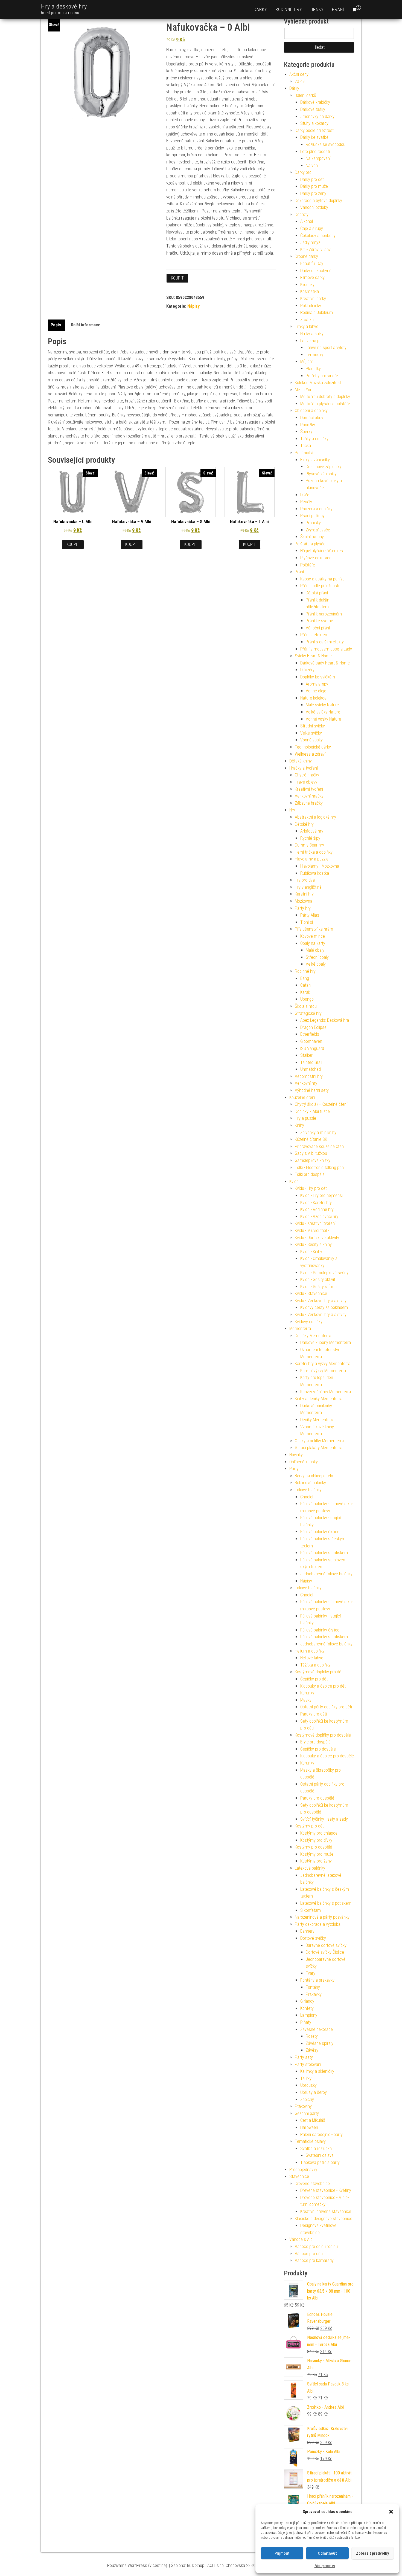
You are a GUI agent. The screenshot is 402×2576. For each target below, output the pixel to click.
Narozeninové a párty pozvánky (322, 1917)
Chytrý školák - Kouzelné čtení (321, 1104)
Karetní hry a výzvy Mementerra (323, 1364)
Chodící (307, 1497)
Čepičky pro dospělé (318, 1749)
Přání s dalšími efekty (325, 642)
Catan (305, 985)
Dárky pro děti (312, 179)
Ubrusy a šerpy (314, 2092)
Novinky (296, 1455)
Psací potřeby (312, 516)
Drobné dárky (306, 256)
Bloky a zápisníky (315, 460)
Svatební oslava (320, 2155)
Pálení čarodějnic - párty (321, 2135)
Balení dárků (305, 95)
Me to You (304, 390)
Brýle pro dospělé (315, 1742)
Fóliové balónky (308, 1490)
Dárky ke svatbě (314, 137)
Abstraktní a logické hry (315, 817)
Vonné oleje (316, 691)
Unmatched (311, 1069)
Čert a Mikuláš (313, 2120)
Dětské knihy (301, 761)
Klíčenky (307, 285)
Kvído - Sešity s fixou (318, 1287)
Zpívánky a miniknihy (318, 1132)
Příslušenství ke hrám (314, 929)
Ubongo (307, 999)
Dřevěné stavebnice (312, 2184)
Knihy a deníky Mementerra (319, 1399)
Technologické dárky (313, 747)
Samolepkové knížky (313, 1160)
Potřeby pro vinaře (322, 376)
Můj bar (307, 362)
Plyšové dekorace (316, 558)
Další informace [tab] (86, 325)
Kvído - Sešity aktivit (318, 1280)
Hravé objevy (306, 782)
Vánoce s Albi (301, 2239)
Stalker (306, 1055)
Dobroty (302, 215)
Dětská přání (317, 593)
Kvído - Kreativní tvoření (315, 1223)
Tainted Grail (311, 1062)
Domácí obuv (312, 418)
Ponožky (308, 425)
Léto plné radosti (315, 152)
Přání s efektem (314, 635)
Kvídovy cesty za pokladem (324, 1307)
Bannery (307, 1931)
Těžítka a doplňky (315, 1665)
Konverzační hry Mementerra (326, 1392)
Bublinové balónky (310, 1483)
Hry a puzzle (305, 1118)
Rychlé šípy (310, 838)
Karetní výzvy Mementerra (323, 1371)
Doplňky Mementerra (313, 1336)
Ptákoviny (303, 2106)
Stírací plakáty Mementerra (319, 1448)
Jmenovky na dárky (317, 116)
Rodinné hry (289, 9)
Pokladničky (311, 306)
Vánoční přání (318, 628)
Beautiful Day (312, 264)
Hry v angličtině (308, 887)
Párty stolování (308, 2064)
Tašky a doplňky (314, 439)
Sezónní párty (307, 2113)
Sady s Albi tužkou (311, 1153)
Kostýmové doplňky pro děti (319, 1672)
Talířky (306, 2078)
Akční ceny (299, 74)
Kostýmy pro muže (317, 1854)
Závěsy (312, 2050)
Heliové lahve (312, 1658)
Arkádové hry (312, 831)
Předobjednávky (303, 2170)
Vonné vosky (311, 740)
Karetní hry (304, 894)
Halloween (309, 2127)
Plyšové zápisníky (321, 474)
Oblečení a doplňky (311, 411)
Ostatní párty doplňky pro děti (326, 1707)
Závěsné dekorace (317, 2029)
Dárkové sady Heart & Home (325, 663)
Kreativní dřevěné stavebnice (326, 2211)
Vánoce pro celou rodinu (316, 2247)
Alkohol (307, 221)
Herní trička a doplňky (314, 852)
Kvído (294, 1181)
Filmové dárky (312, 277)
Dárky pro (303, 172)
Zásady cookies (325, 2566)
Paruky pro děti (314, 1714)
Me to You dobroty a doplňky (325, 397)
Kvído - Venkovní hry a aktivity (321, 1301)
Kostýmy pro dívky (316, 1840)
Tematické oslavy (310, 2141)
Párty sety (304, 2057)
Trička (306, 446)
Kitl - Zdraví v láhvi (316, 250)
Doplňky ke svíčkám (318, 677)
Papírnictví (304, 453)
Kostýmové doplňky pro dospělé (323, 1735)
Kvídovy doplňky (309, 1322)
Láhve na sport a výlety (326, 348)
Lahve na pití (311, 341)
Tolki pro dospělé (310, 1174)
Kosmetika (310, 291)
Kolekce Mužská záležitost (318, 383)
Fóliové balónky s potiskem (324, 1553)
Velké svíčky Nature (323, 712)
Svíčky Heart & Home (313, 656)
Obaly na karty (313, 943)
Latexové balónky (310, 1868)
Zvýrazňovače (318, 530)
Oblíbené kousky (304, 1462)
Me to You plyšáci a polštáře (325, 404)
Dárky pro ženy (313, 193)
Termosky (314, 355)
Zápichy (307, 2099)
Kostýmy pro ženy (316, 1861)
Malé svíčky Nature (322, 705)
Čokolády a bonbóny (318, 236)
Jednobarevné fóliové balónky (326, 1574)
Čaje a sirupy (312, 228)
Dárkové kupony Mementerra (326, 1342)
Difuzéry (307, 670)
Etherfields (310, 1034)
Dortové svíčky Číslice (325, 1952)
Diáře (305, 495)
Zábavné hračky (309, 803)
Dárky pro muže (314, 186)
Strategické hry (308, 1013)
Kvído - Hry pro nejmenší (321, 1195)
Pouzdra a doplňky (316, 509)
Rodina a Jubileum (317, 313)
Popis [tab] (56, 325)
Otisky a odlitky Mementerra (319, 1441)
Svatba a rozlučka (316, 2148)
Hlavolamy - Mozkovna (320, 866)
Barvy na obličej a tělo (314, 1476)
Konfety (307, 2008)
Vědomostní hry (309, 1076)
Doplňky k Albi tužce (312, 1111)
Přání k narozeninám (324, 614)
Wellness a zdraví (310, 754)
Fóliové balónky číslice (320, 1532)
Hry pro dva (305, 880)
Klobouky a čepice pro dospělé (327, 1756)
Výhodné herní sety (312, 1090)
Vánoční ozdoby (314, 207)
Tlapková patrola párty (320, 2162)
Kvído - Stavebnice (311, 1293)
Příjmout (282, 2553)
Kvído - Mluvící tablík (312, 1231)
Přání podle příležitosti (320, 586)
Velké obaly (316, 964)
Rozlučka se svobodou (326, 144)
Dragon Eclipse (313, 1027)
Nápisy (193, 306)
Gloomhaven (311, 1041)
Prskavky (314, 1994)
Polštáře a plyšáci (311, 544)
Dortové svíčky (313, 1938)
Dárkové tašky (313, 109)
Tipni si (307, 922)
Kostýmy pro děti (310, 1826)
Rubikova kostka (315, 873)
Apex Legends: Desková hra (325, 1020)
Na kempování (318, 158)
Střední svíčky (313, 726)
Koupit (177, 278)
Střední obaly (317, 957)
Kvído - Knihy (311, 1252)
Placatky (313, 369)
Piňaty (306, 2022)
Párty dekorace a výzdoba (318, 1924)
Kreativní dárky (313, 299)
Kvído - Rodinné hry (317, 1209)
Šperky (306, 432)
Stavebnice (299, 2176)
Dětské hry (304, 824)
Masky (306, 1700)
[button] (391, 2512)
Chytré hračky (307, 775)
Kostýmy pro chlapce (319, 1833)
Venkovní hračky (309, 796)
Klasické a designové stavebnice (324, 2219)
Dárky (260, 9)
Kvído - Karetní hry (316, 1203)
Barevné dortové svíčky (326, 1945)
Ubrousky (308, 2085)
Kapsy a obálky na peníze (322, 579)
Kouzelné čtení (302, 1097)
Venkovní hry (306, 1083)
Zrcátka (307, 320)
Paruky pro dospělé (317, 1798)
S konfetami (311, 1910)
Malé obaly (315, 950)
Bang (305, 978)
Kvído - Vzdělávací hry (319, 1217)
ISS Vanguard (312, 1048)
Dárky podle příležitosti (315, 130)
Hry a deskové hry (64, 6)
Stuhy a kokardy (314, 123)
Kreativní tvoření (309, 789)
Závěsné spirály (320, 2043)
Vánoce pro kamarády (314, 2260)
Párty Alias (310, 915)
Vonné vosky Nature (323, 719)
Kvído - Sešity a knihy (313, 1244)
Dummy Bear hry (309, 845)
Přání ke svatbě (319, 621)
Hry (292, 810)
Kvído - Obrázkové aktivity (317, 1238)
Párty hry (303, 908)
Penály (306, 502)
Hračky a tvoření (304, 768)
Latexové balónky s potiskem (326, 1903)
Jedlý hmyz (310, 242)
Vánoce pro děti (309, 2254)
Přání (338, 9)
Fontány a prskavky (317, 1980)
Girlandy (307, 2001)
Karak (305, 992)
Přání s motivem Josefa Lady (326, 649)
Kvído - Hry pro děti (311, 1188)
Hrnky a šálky (312, 334)
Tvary (311, 1973)
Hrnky (317, 9)
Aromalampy (317, 684)
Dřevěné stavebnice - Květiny (326, 2190)
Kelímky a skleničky (317, 2071)
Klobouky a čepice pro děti (323, 1686)
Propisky (313, 523)
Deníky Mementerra (317, 1420)
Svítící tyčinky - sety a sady (324, 1819)
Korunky (307, 1693)
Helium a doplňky (310, 1651)
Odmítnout (327, 2553)
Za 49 (300, 81)
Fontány (313, 1987)
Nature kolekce (313, 698)
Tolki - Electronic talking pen (319, 1168)
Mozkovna (304, 901)
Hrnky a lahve (307, 326)
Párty (294, 1469)
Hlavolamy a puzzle (312, 859)
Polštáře (308, 565)
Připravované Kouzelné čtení (320, 1146)
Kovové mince (313, 936)
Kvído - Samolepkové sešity (324, 1273)
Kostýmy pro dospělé (313, 1847)
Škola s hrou (306, 1006)
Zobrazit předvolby (372, 2553)
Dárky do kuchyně (316, 271)
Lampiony (309, 2015)
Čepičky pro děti (314, 1679)
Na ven (312, 166)
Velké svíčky (311, 733)
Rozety (312, 2036)
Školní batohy (312, 537)
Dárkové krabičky (315, 102)
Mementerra (300, 1329)
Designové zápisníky (324, 467)
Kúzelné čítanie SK (311, 1139)
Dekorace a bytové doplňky (318, 201)
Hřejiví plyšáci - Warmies (322, 551)
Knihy (299, 1125)
